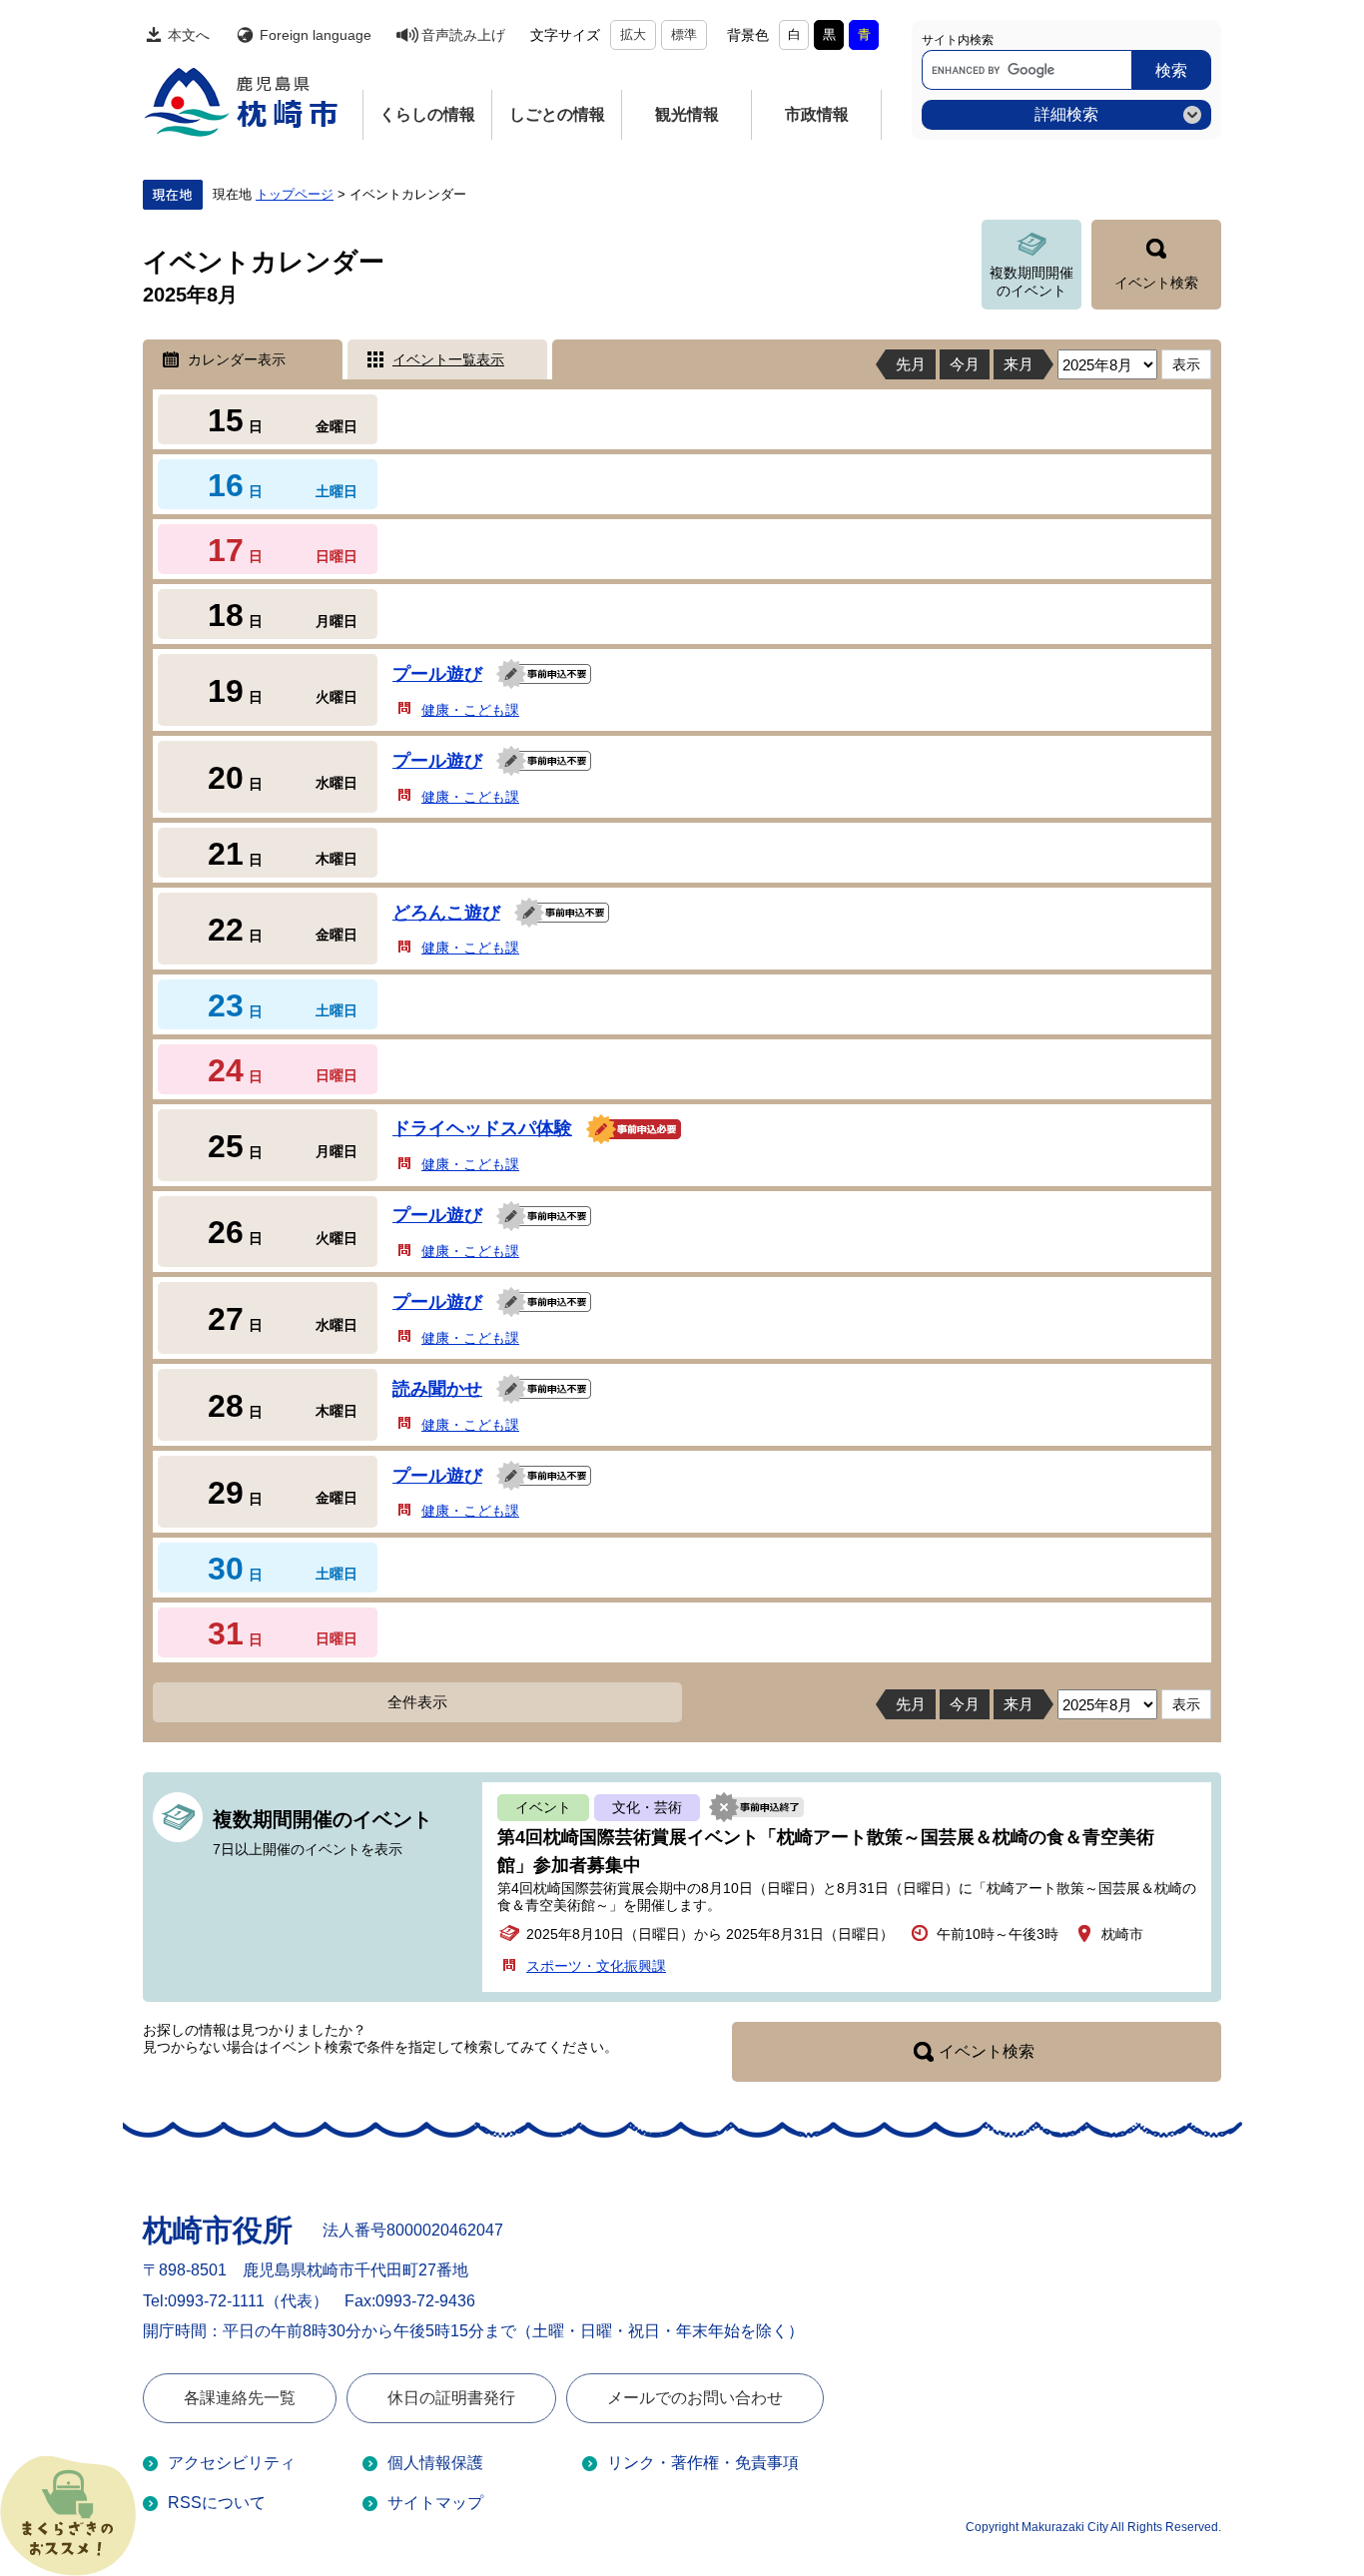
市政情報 (817, 114)
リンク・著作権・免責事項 (703, 2463)
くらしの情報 (427, 114)
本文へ (189, 35)
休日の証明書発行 (451, 2398)
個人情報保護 (435, 2463)
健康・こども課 (470, 710)
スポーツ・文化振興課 (596, 1966)
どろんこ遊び (446, 913)
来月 (1019, 364)
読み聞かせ (437, 1389)
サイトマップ (435, 2503)
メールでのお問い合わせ (695, 2398)
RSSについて (217, 2503)
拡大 (633, 34)
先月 (911, 364)
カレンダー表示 (237, 359)
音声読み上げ (463, 35)
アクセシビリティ (232, 2463)
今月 (965, 364)
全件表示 (417, 1702)
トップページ (295, 195)
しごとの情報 (557, 114)
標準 (684, 34)
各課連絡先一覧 (240, 2398)
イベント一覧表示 (448, 359)
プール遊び (437, 674)
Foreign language (316, 35)
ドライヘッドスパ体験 (482, 1128)
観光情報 (687, 114)
